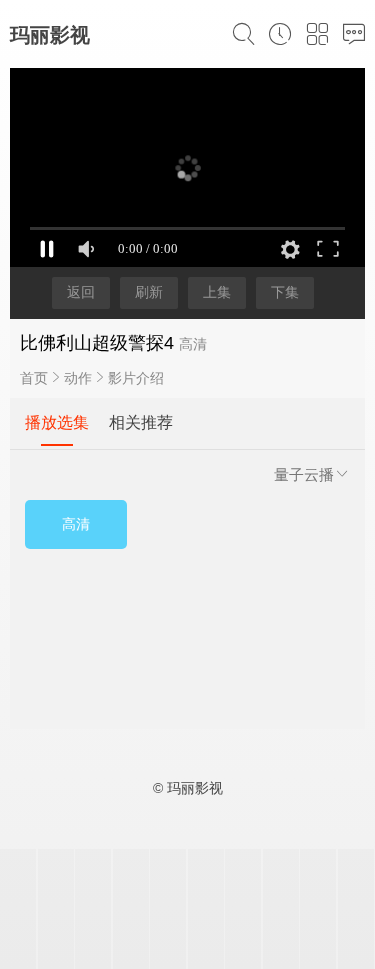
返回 (81, 292)
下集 (285, 292)
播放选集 (57, 422)
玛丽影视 (50, 35)
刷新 (149, 292)
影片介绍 (136, 378)
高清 (76, 524)
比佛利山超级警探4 (97, 343)
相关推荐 (141, 422)
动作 (78, 378)
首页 (34, 378)
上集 (217, 292)
